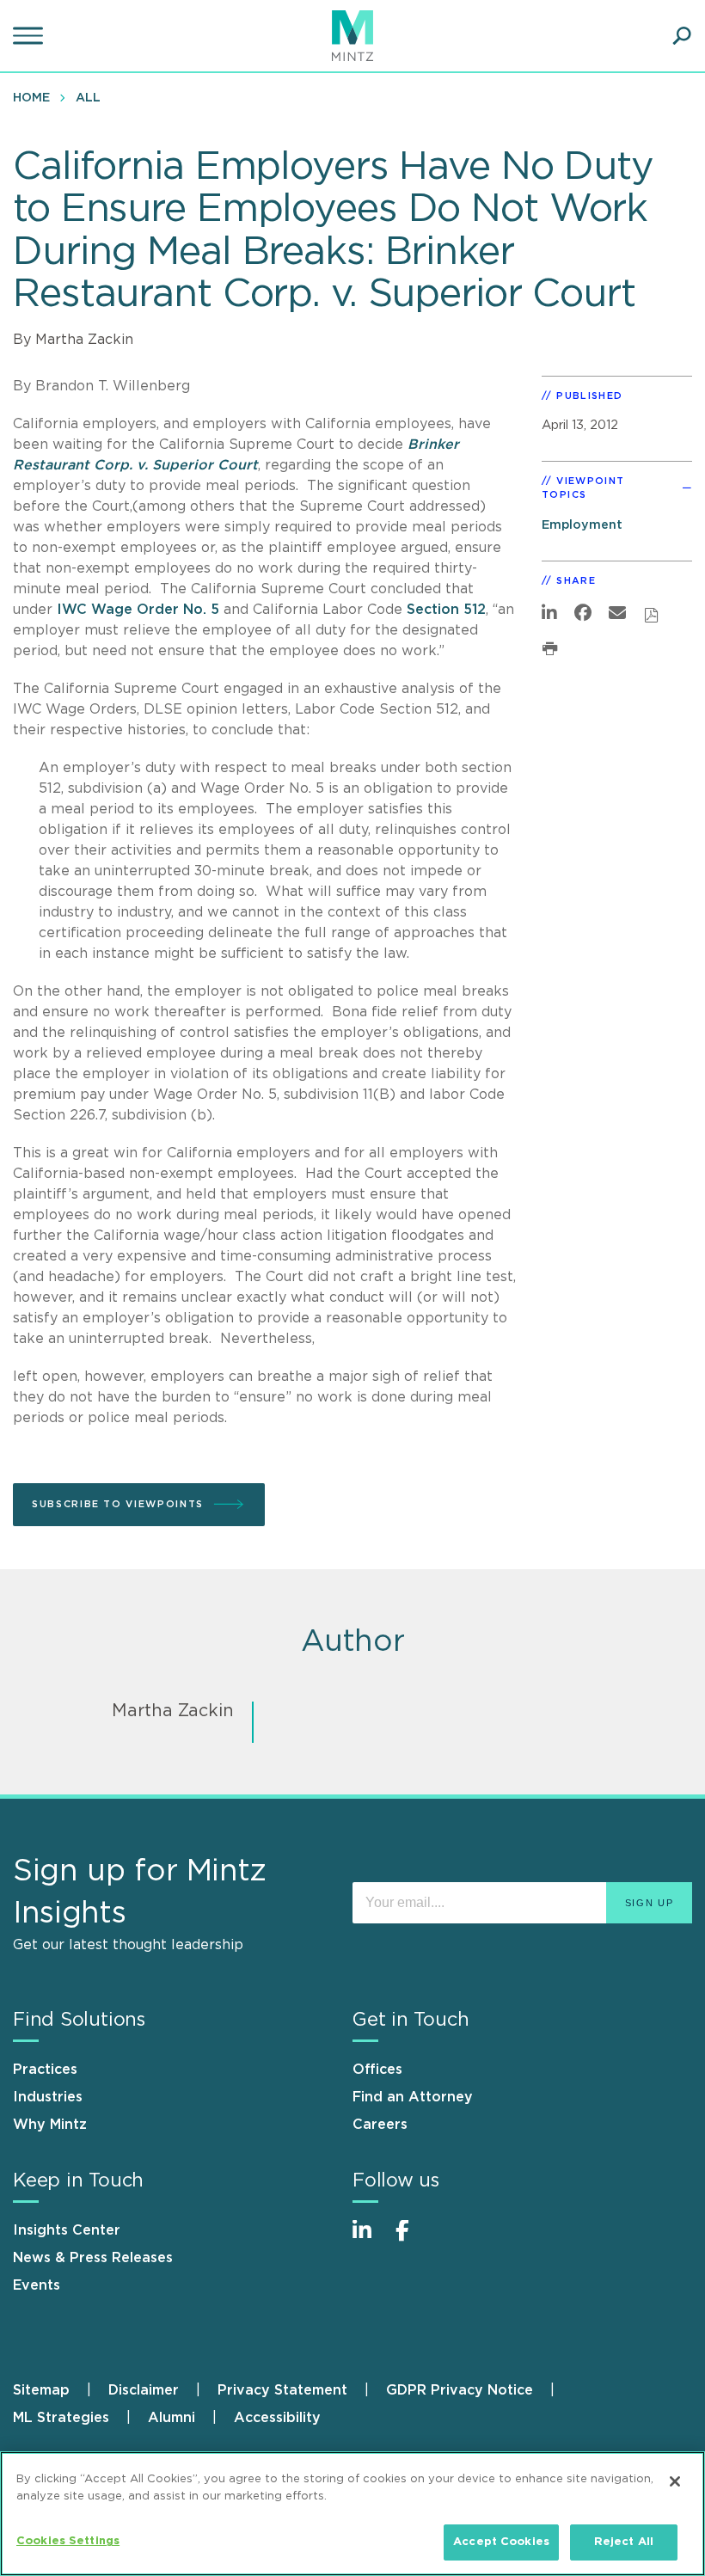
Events (37, 2285)
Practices (45, 2070)
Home (31, 98)
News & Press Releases (93, 2258)
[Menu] (30, 36)
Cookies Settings (68, 2541)
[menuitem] (36, 97)
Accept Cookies (501, 2542)
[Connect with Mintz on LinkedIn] (370, 2239)
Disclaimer (144, 2390)
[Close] (675, 2481)
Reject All (624, 2542)
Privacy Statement (282, 2390)
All (88, 98)
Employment (582, 525)
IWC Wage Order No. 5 (138, 610)
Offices (377, 2070)
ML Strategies (61, 2418)
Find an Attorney (413, 2097)
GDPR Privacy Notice (460, 2390)
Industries (48, 2097)
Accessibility (277, 2418)
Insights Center (67, 2230)
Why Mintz (50, 2125)
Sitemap (41, 2390)
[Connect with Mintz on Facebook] (413, 2239)
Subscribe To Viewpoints (118, 1504)
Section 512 (446, 610)
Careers (380, 2125)
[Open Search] (682, 36)
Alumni (172, 2418)
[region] (352, 2514)
